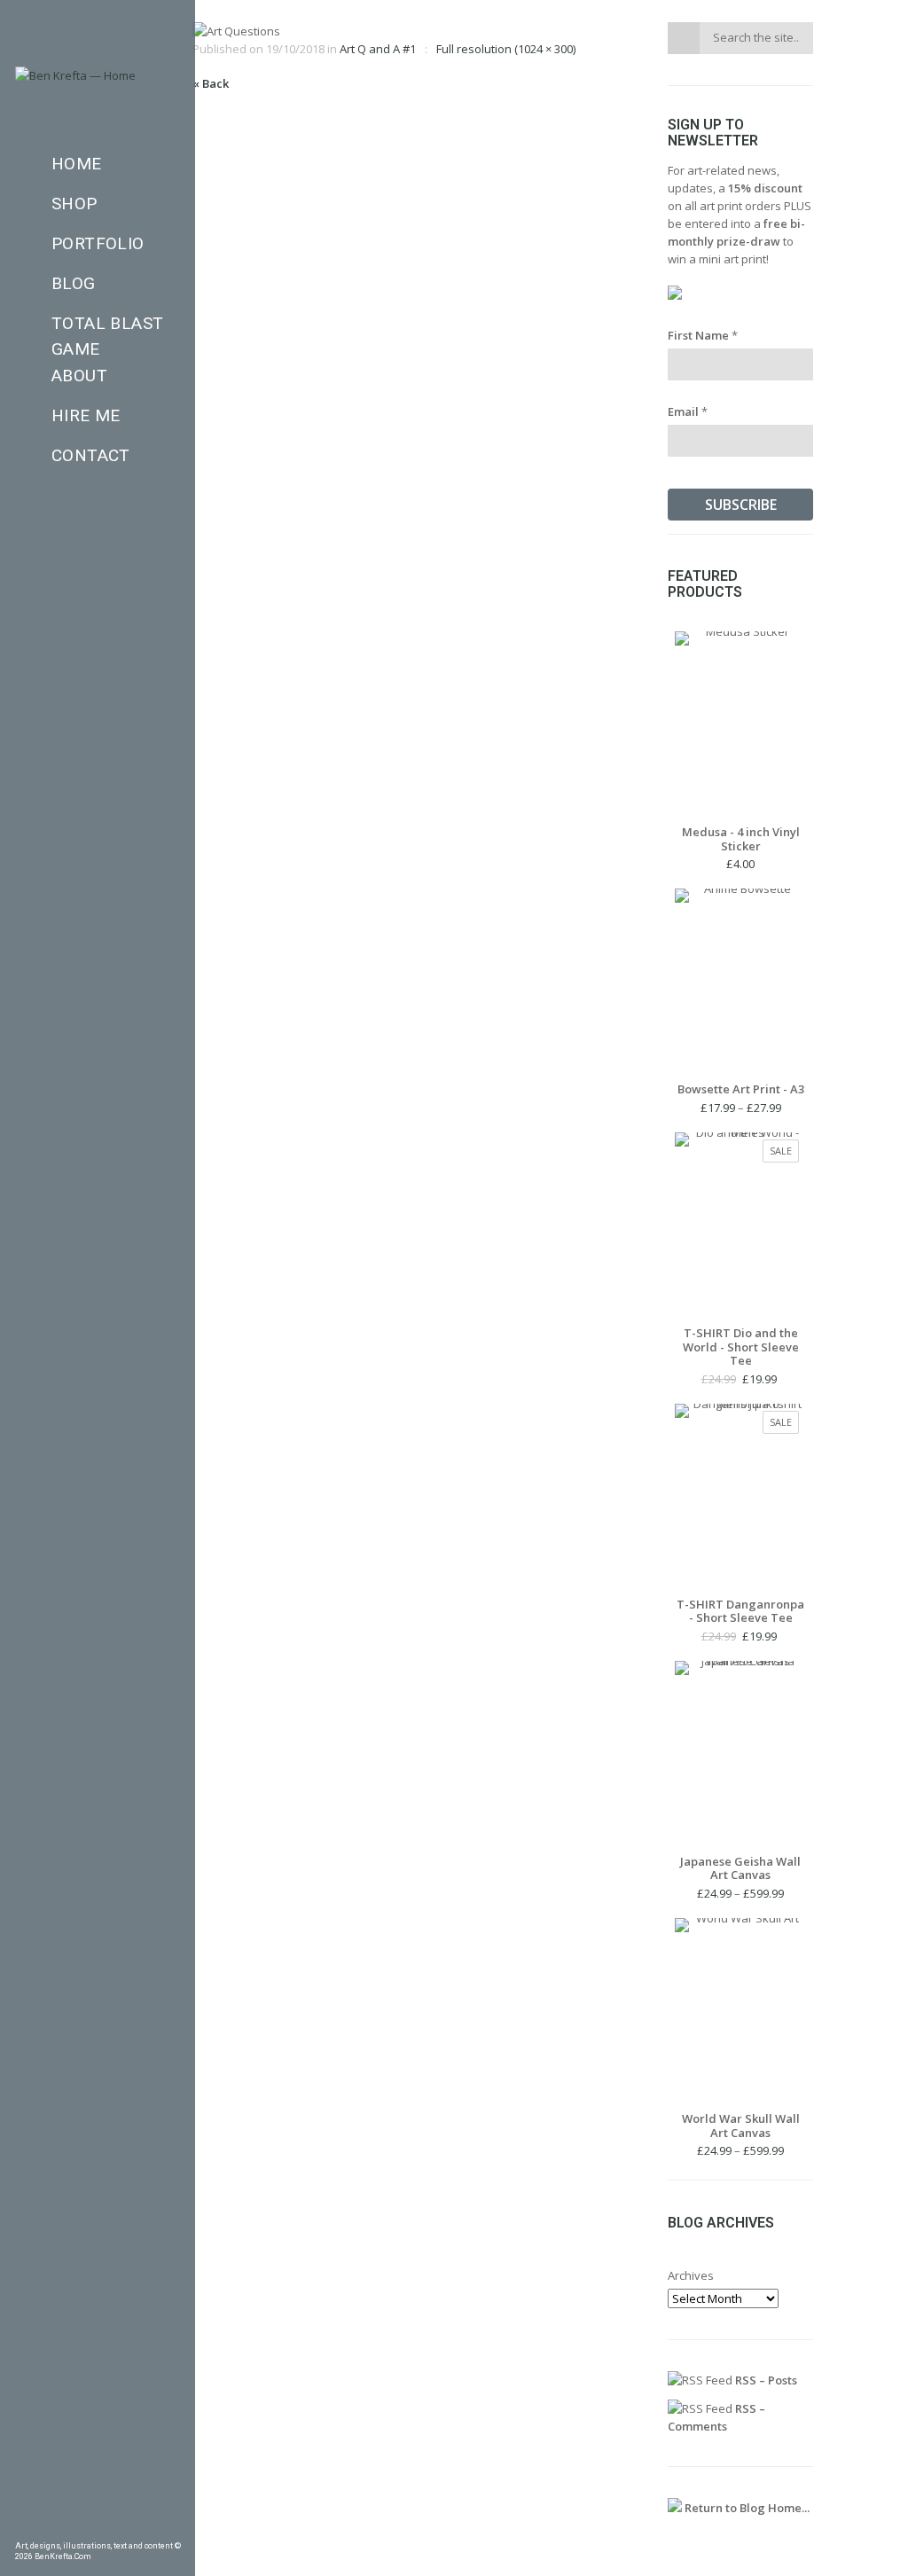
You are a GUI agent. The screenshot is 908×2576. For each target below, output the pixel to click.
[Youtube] (148, 2527)
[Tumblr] (72, 2527)
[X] (123, 2527)
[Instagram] (98, 2527)
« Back (211, 83)
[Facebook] (21, 2527)
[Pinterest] (47, 2527)
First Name (703, 335)
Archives (691, 2275)
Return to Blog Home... (746, 2508)
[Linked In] (174, 2527)
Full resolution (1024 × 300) (506, 49)
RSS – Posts (765, 2380)
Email (688, 411)
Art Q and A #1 (378, 49)
